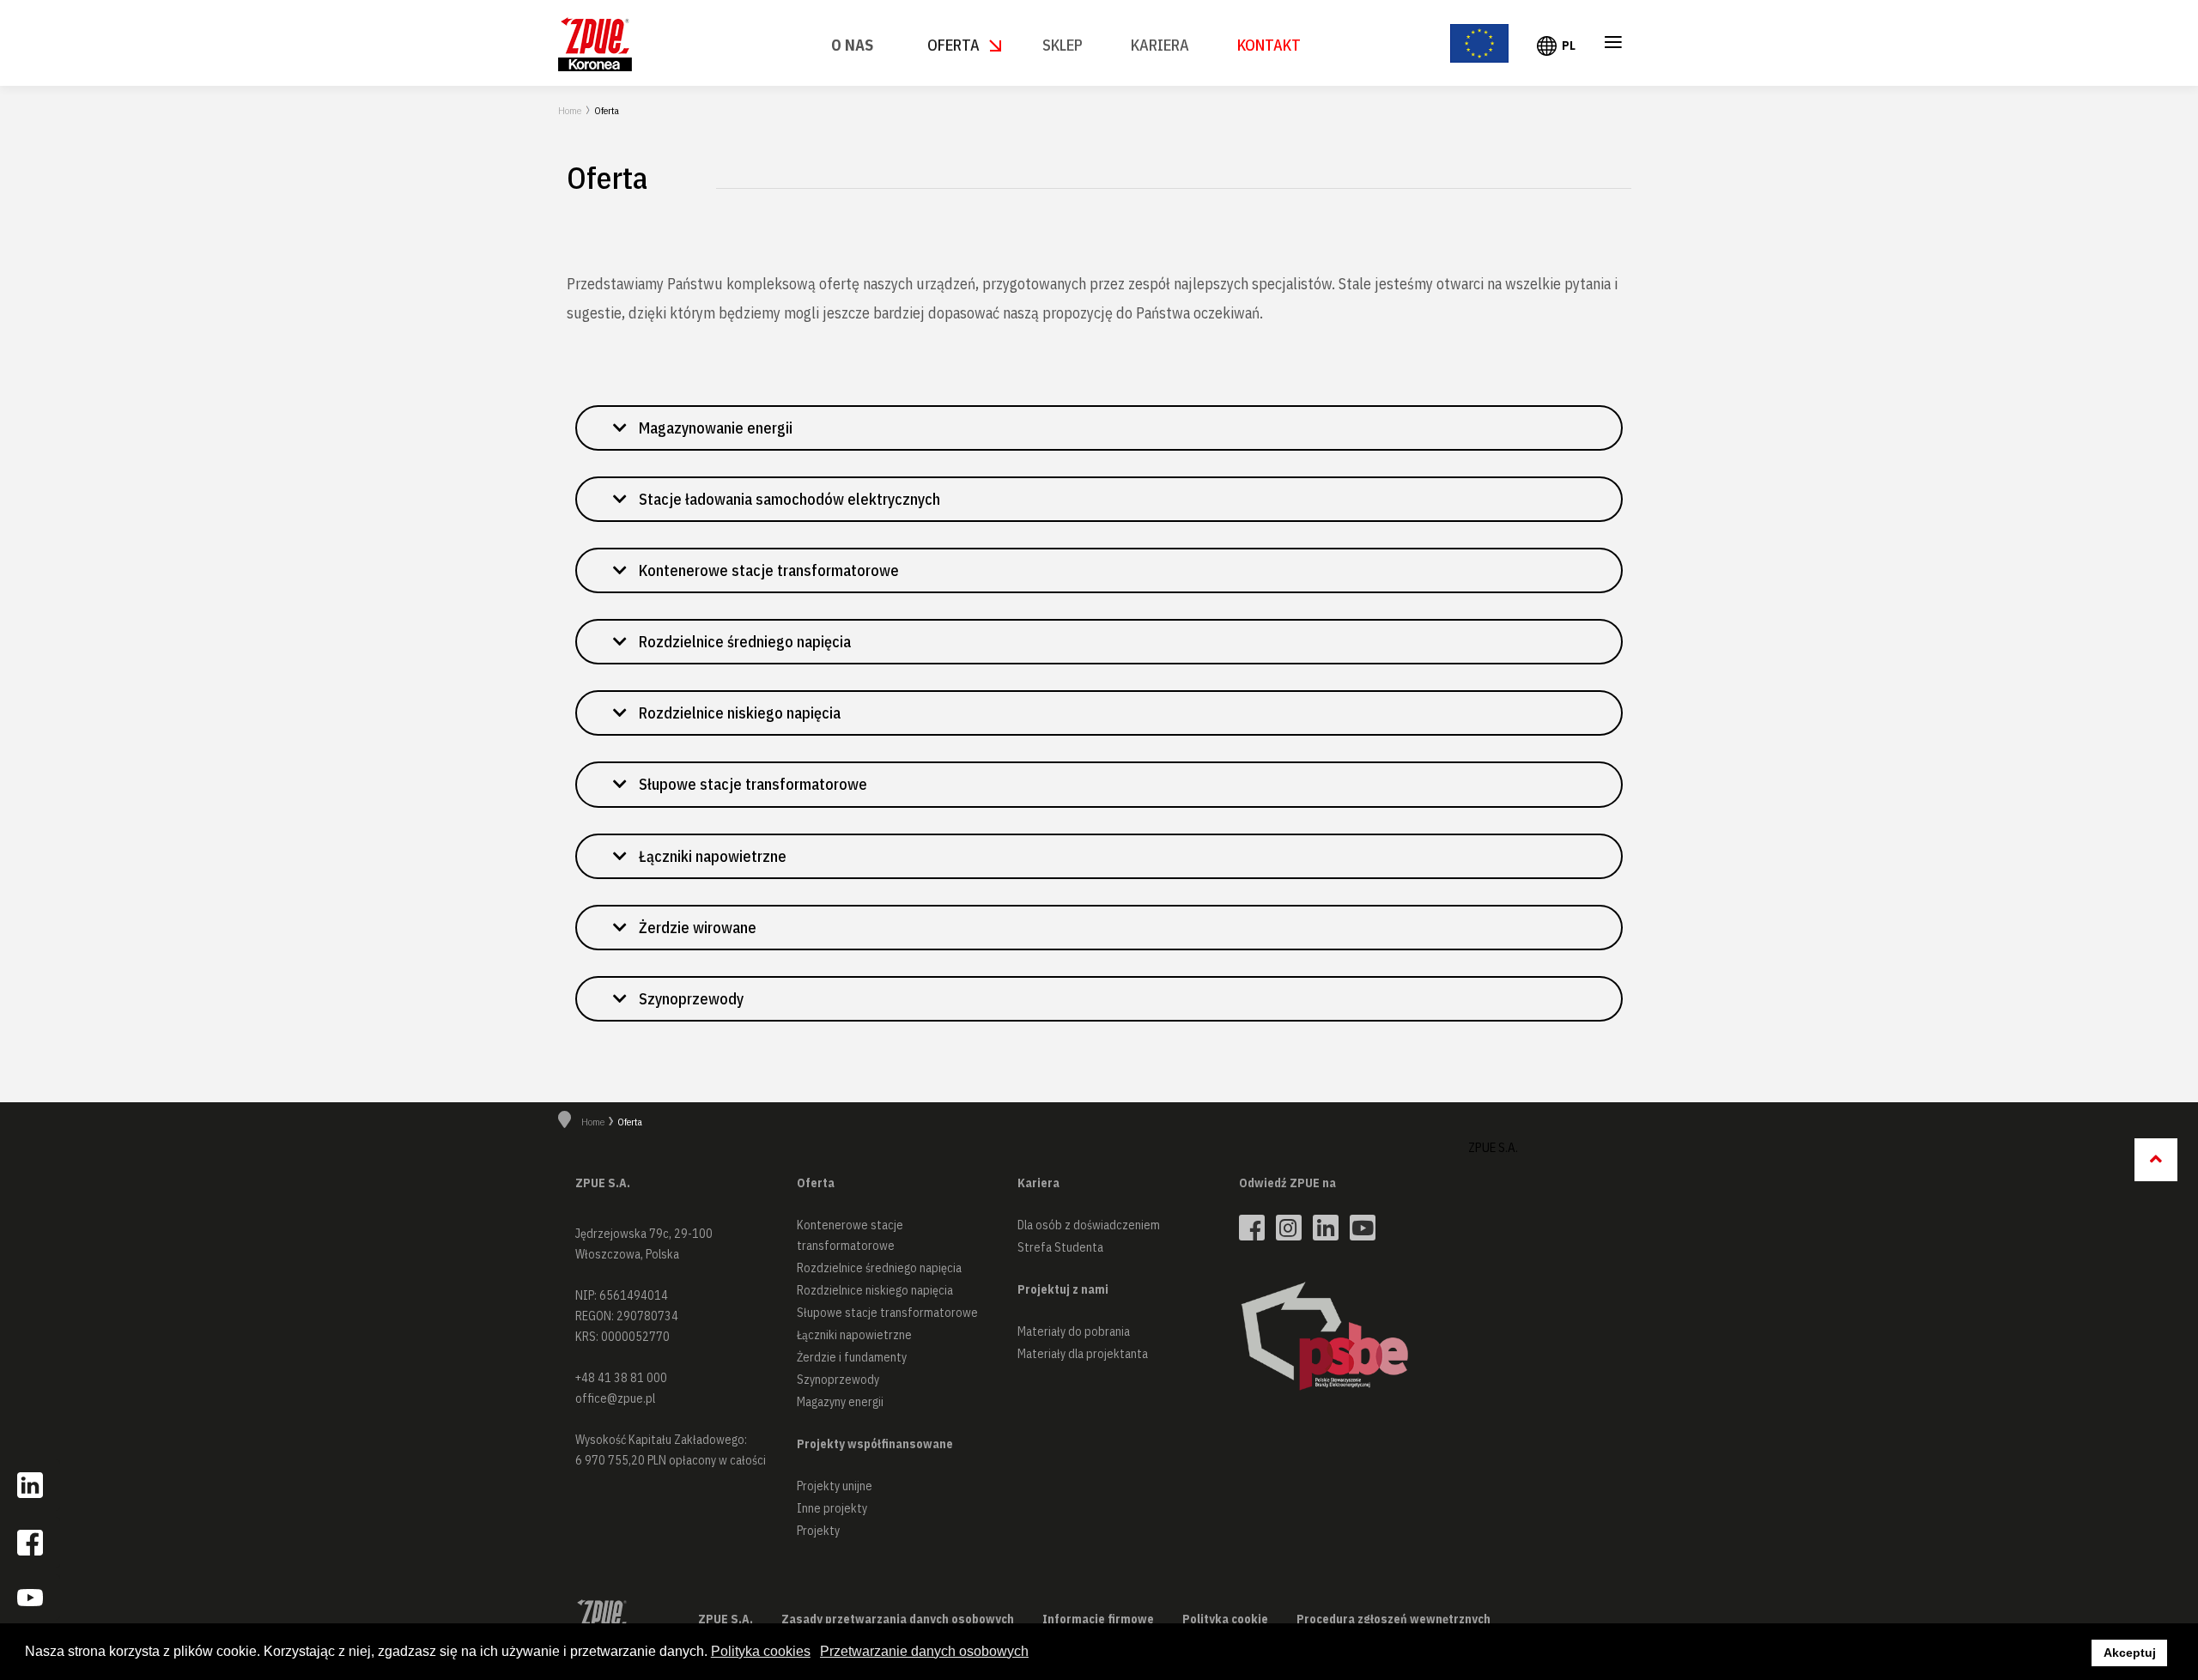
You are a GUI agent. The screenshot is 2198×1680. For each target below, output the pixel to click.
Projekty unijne (835, 1486)
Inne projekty (832, 1508)
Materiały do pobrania (1074, 1331)
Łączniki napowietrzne (854, 1335)
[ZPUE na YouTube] (1363, 1228)
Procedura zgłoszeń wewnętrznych (1393, 1619)
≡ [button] (1613, 45)
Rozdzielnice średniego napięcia (879, 1268)
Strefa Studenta (1060, 1247)
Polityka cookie (1225, 1619)
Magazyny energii (840, 1402)
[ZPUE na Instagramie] (1289, 1228)
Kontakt (1269, 45)
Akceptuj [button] (2130, 1653)
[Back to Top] (2156, 1160)
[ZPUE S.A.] (595, 44)
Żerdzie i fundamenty (852, 1357)
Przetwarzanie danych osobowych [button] (924, 1651)
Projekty (818, 1531)
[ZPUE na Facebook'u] (1252, 1228)
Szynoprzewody (838, 1380)
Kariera (1160, 45)
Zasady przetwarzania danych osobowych (898, 1619)
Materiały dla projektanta (1083, 1354)
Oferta (953, 45)
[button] (1099, 428)
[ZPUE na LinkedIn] (1326, 1228)
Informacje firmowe (1098, 1619)
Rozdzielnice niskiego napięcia (875, 1290)
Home (570, 110)
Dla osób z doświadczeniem (1089, 1225)
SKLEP (1063, 45)
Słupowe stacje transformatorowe (887, 1313)
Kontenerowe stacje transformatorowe (850, 1235)
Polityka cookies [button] (761, 1651)
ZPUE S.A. (1493, 1147)
